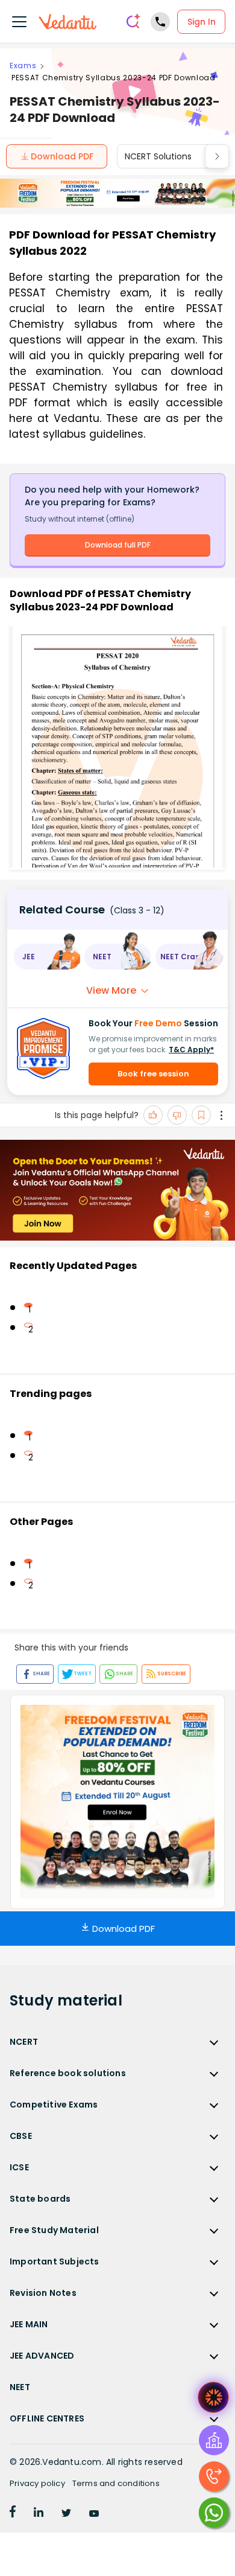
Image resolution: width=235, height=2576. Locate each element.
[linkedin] (39, 2514)
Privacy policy (37, 2483)
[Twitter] (66, 2514)
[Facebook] (13, 2514)
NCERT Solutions (158, 156)
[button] (47, 957)
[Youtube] (94, 2514)
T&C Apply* (191, 1050)
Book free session (153, 1074)
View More (111, 990)
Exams (23, 66)
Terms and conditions (116, 2483)
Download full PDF (118, 545)
